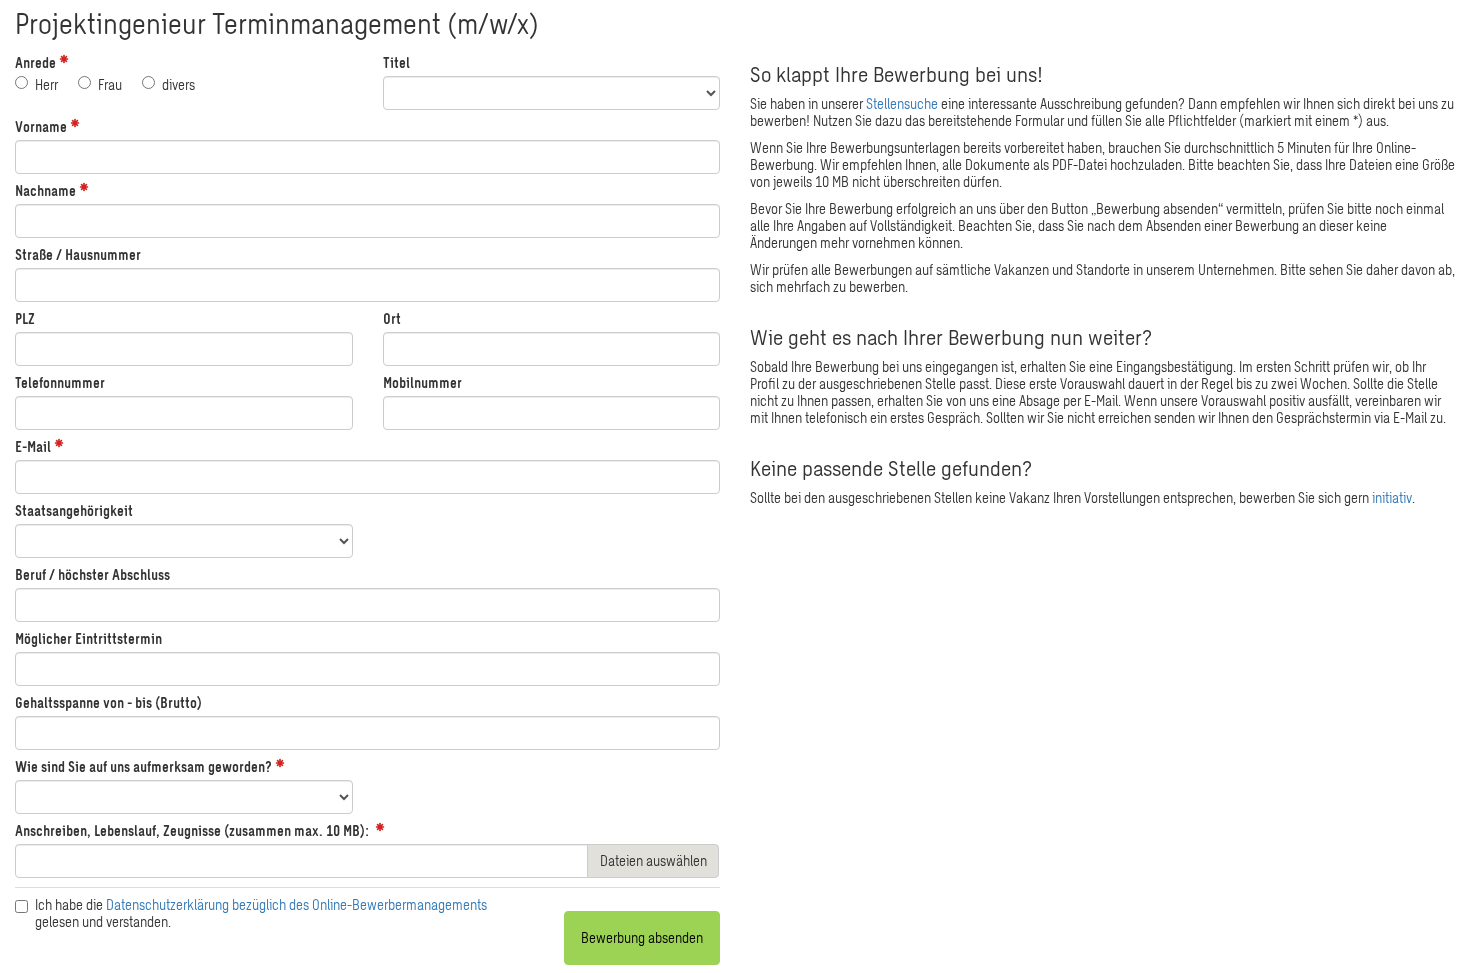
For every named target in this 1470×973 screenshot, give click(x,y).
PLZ (25, 318)
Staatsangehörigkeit (74, 510)
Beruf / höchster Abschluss (92, 574)
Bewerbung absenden (642, 937)
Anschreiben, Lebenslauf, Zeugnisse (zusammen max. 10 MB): (192, 830)
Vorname (41, 126)
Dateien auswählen (653, 860)
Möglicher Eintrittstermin (88, 638)
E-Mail (33, 446)
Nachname (45, 190)
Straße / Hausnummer (78, 254)
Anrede (35, 62)
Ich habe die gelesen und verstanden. (261, 913)
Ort (392, 318)
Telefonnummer (60, 382)
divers (178, 84)
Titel (396, 62)
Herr (46, 84)
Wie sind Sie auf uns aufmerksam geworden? (143, 766)
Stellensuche (902, 103)
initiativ (1392, 497)
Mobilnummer (422, 382)
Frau (110, 84)
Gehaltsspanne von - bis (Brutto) (108, 702)
